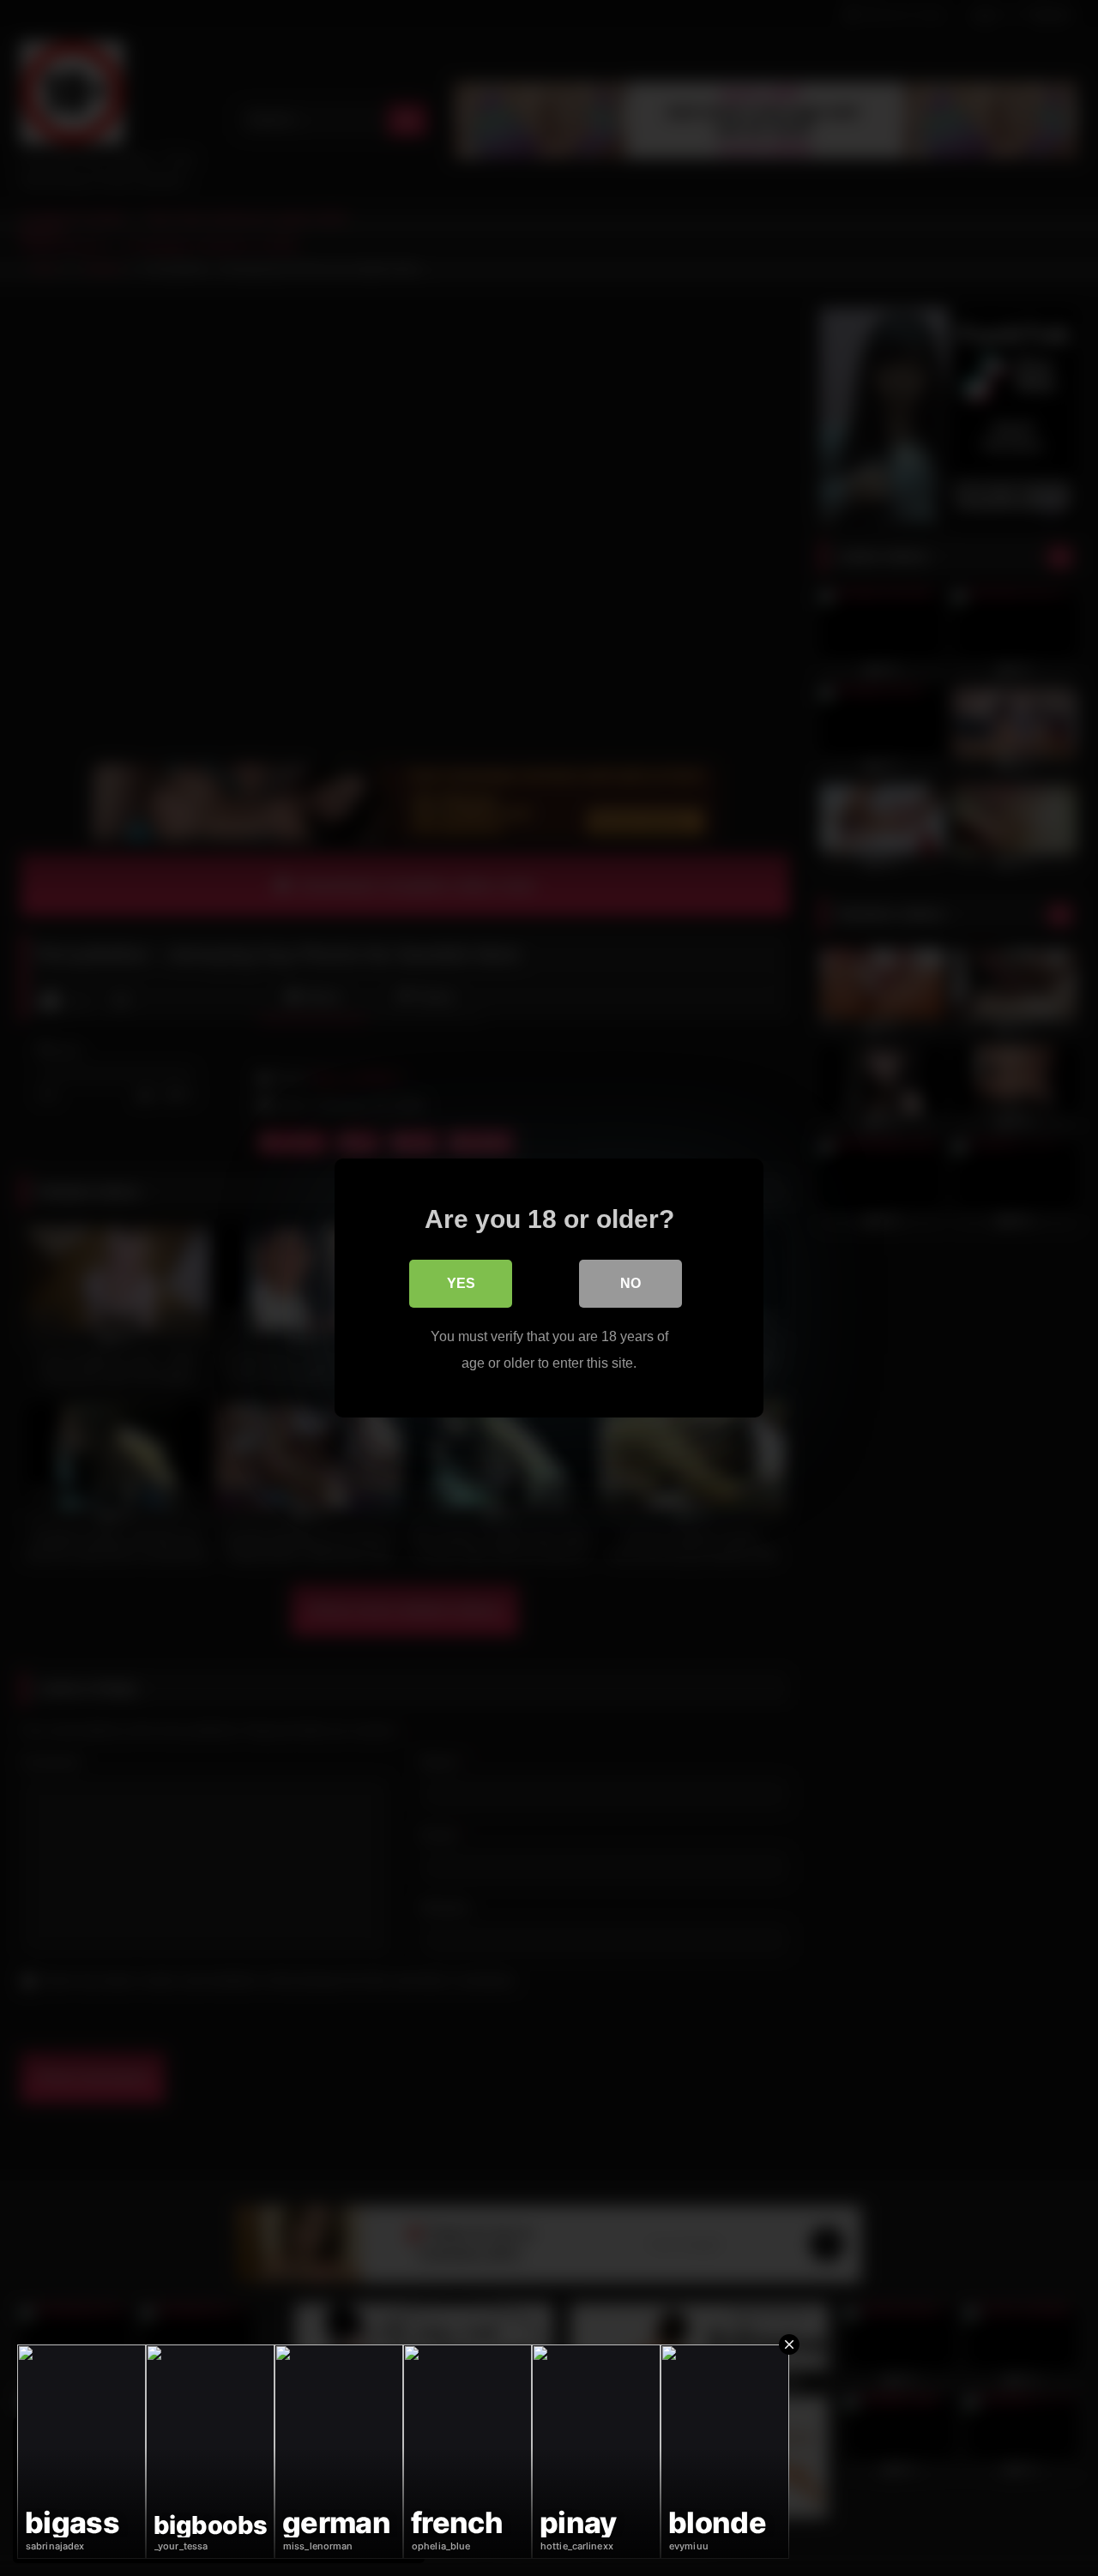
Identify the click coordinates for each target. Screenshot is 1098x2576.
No (630, 1283)
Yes (461, 1283)
